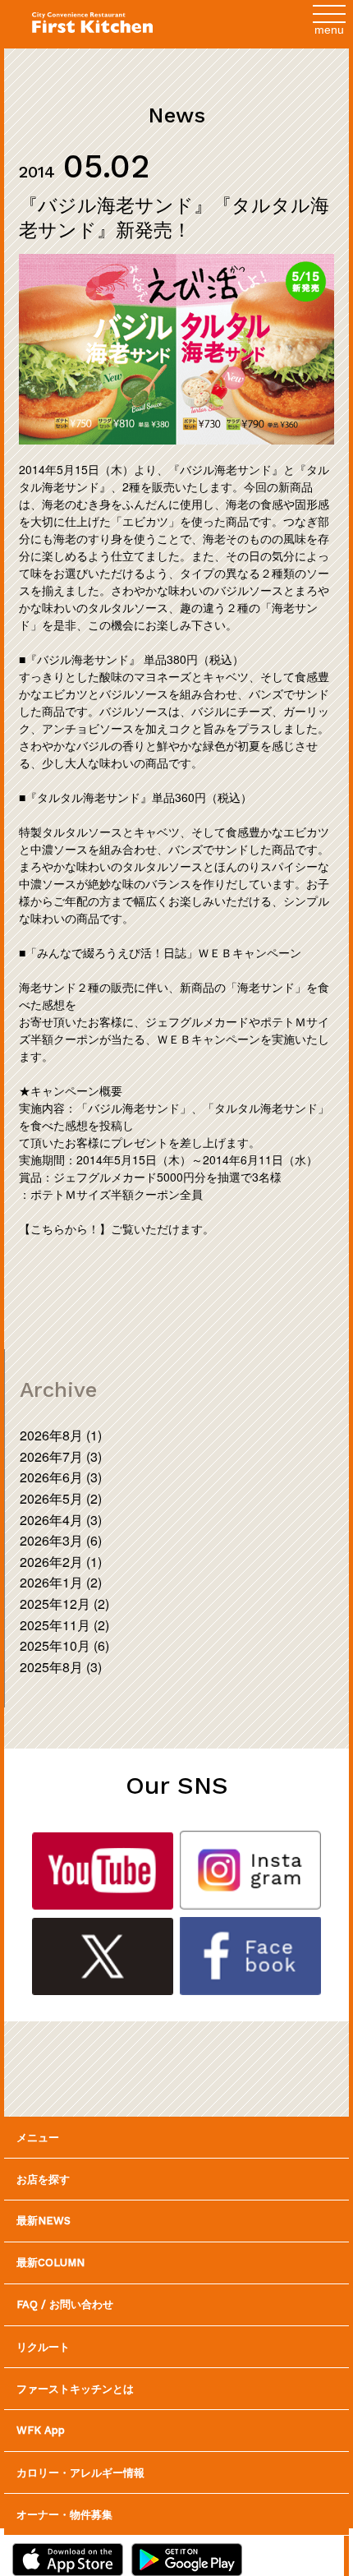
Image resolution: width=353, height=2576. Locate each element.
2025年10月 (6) (64, 1645)
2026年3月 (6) (61, 1540)
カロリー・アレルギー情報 (80, 2472)
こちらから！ (65, 1228)
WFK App (41, 2430)
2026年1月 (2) (61, 1582)
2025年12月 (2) (64, 1604)
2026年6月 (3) (61, 1477)
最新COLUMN (50, 2263)
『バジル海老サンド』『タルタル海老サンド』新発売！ (174, 217)
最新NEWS (44, 2221)
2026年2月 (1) (61, 1562)
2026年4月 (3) (61, 1520)
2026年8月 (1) (61, 1435)
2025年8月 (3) (61, 1667)
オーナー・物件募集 (64, 2514)
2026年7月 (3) (61, 1456)
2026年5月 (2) (61, 1498)
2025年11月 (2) (64, 1625)
